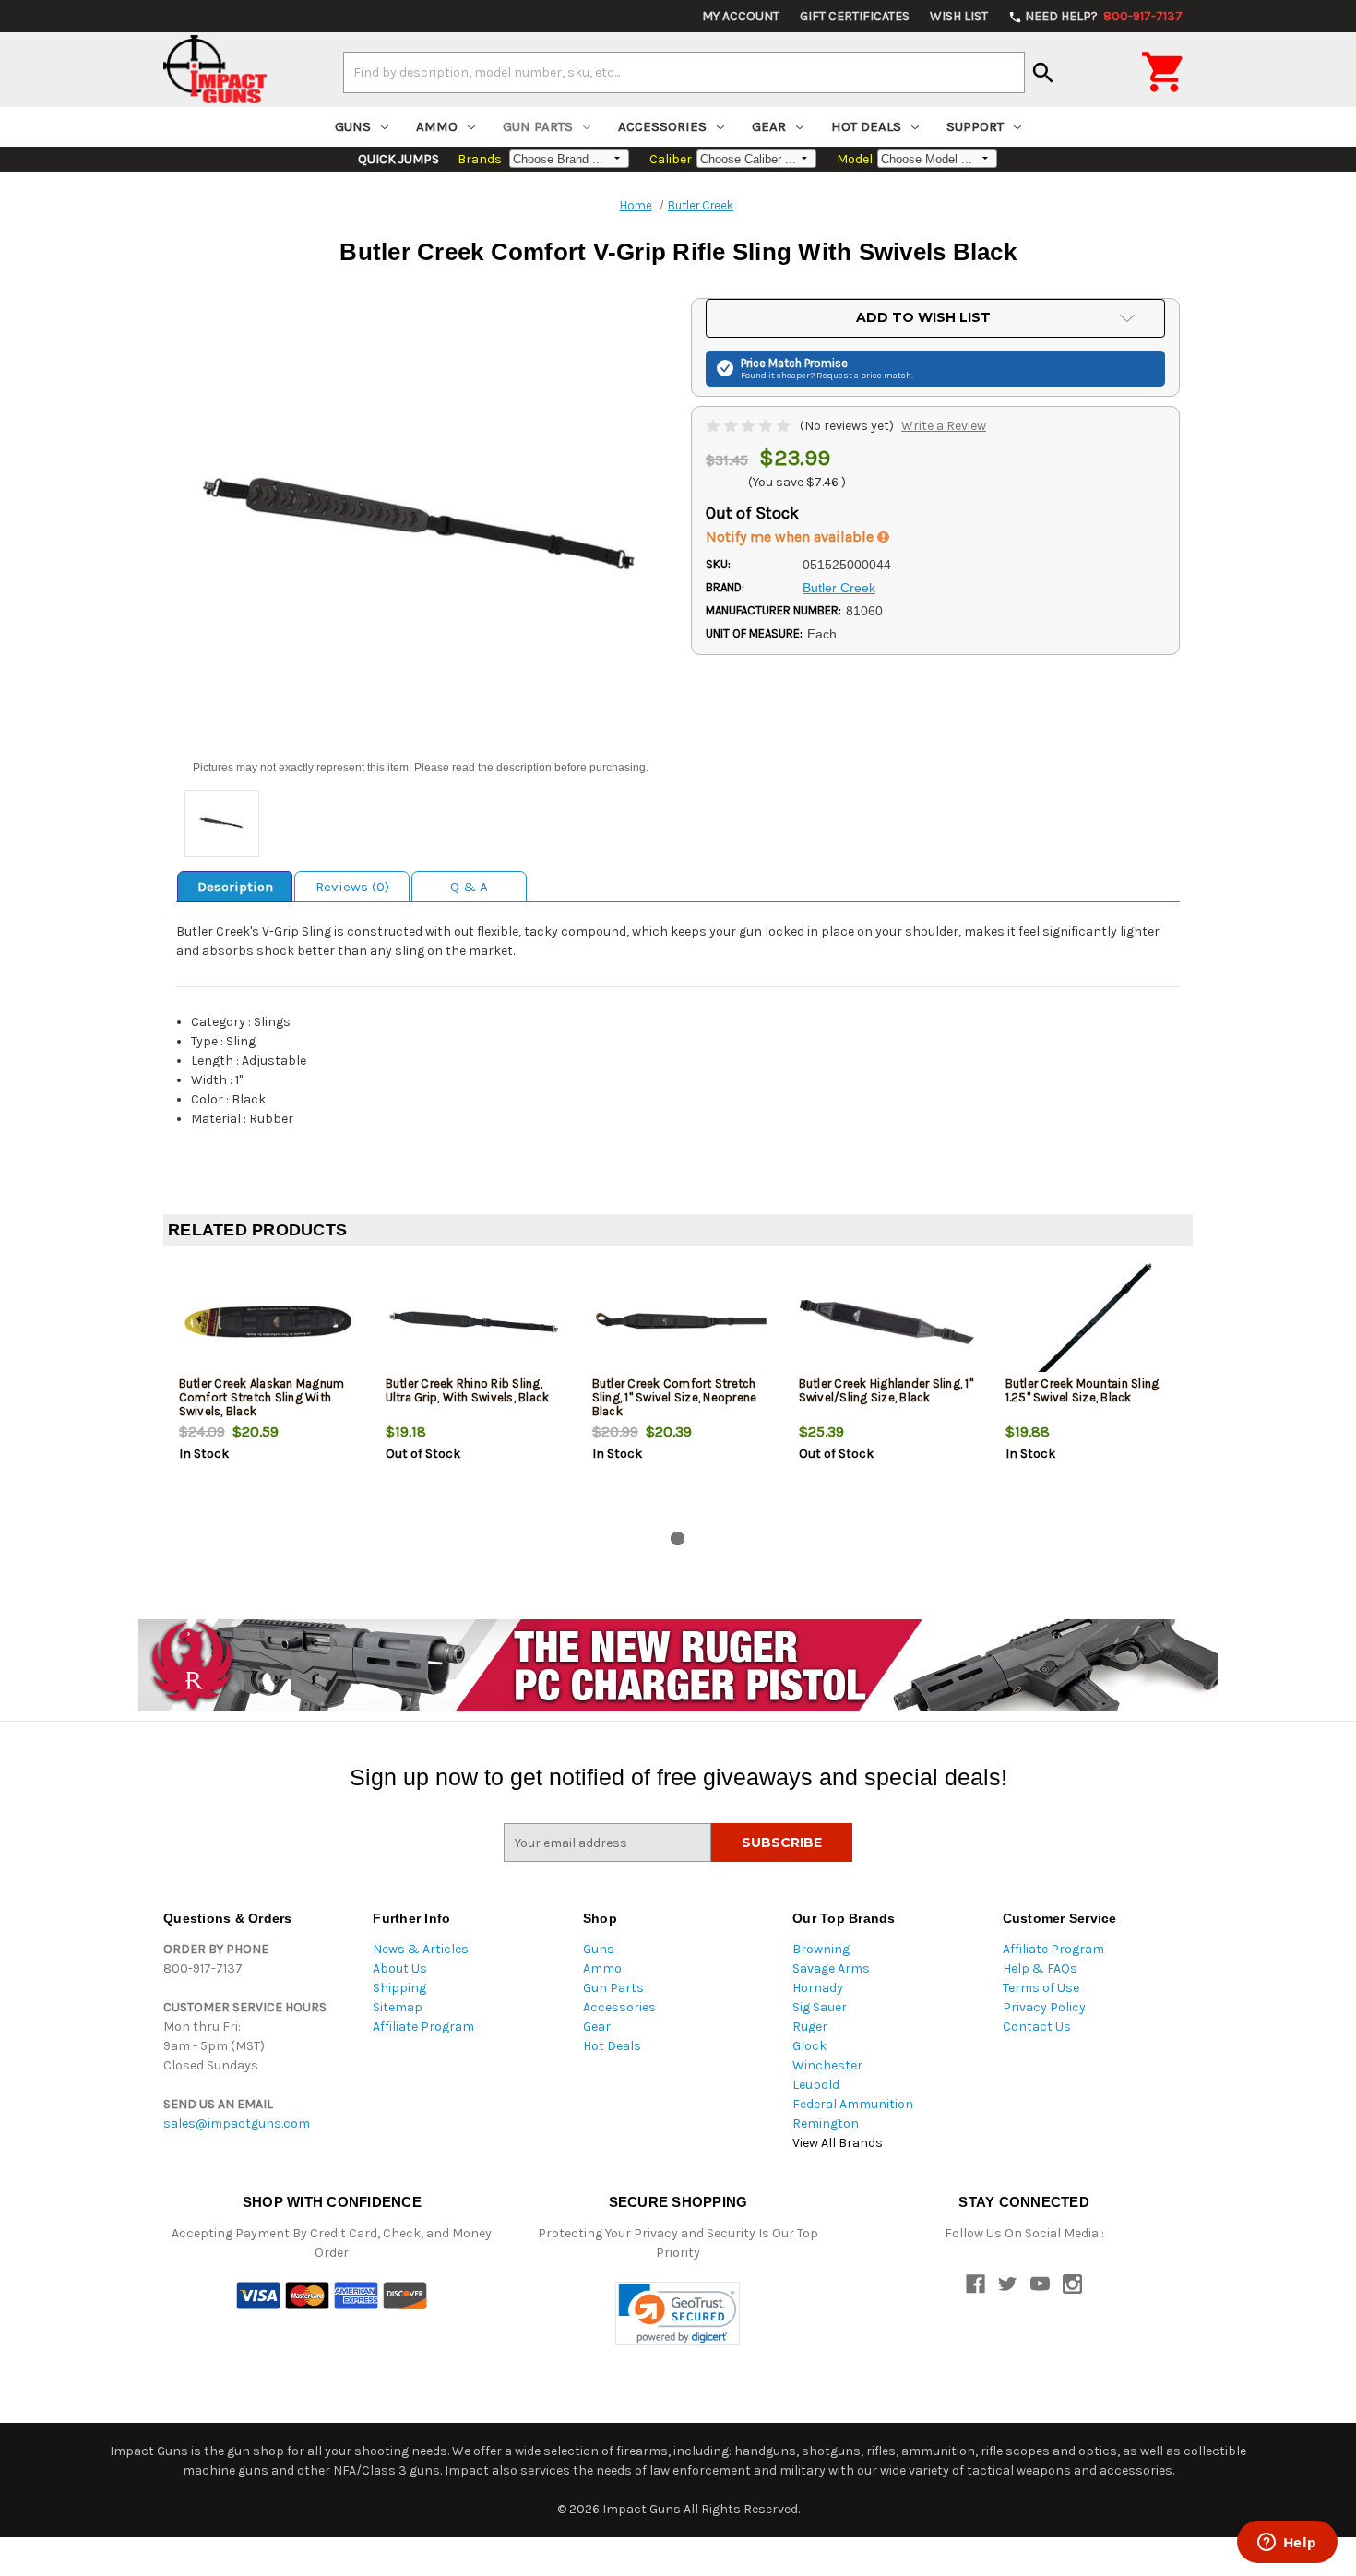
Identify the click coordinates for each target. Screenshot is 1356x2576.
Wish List (959, 16)
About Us (400, 1968)
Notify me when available (791, 537)
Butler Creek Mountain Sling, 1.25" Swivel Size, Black (1083, 1390)
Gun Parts (538, 126)
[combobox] (684, 72)
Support (975, 126)
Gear (769, 126)
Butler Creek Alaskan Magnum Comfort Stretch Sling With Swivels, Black (262, 1397)
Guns (353, 126)
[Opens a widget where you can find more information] (1287, 2544)
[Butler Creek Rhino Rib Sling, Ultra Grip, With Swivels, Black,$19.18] (474, 1322)
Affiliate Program (423, 2027)
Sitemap (398, 2007)
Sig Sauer (820, 2007)
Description (235, 887)
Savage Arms (831, 1968)
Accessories (662, 126)
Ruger (810, 2027)
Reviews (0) (352, 887)
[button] (678, 2314)
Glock (809, 2046)
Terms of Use (1041, 1988)
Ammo (437, 126)
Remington (826, 2123)
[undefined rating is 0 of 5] (749, 426)
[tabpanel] (267, 1392)
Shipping (399, 1988)
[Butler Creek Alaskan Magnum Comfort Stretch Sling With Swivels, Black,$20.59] (267, 1322)
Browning (821, 1949)
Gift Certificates (855, 16)
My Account (741, 16)
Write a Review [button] (944, 426)
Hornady (818, 1988)
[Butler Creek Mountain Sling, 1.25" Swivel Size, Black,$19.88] (1094, 1322)
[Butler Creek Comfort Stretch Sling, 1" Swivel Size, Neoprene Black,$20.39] (680, 1322)
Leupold (816, 2085)
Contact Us (1037, 2027)
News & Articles (421, 1949)
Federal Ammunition (853, 2104)
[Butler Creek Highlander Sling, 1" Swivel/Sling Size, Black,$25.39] (887, 1322)
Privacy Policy (1044, 2007)
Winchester (827, 2065)
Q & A (469, 887)
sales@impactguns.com (237, 2123)
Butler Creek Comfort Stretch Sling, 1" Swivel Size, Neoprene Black (675, 1397)
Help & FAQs (1040, 1968)
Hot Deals (866, 126)
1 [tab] (678, 1538)
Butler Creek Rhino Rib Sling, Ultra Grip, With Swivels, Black (468, 1390)
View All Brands (838, 2143)
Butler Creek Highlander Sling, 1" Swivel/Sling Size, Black (886, 1390)
